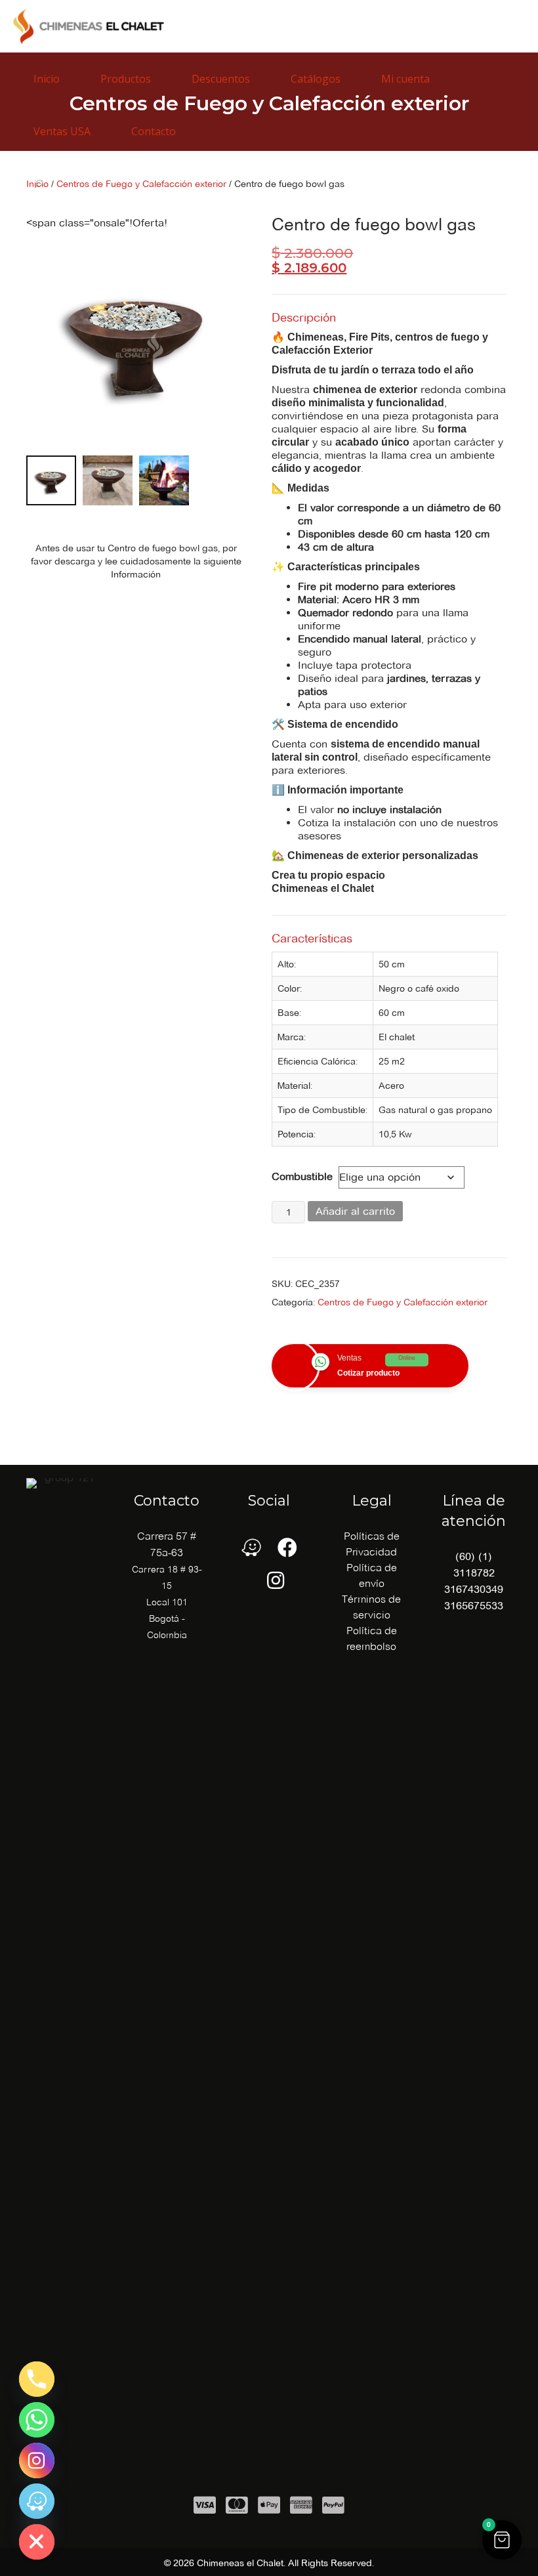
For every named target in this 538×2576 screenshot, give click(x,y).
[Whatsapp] (37, 2420)
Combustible (302, 1176)
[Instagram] (37, 2460)
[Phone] (37, 2379)
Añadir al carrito (355, 1211)
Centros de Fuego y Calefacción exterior (403, 1302)
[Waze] (37, 2501)
